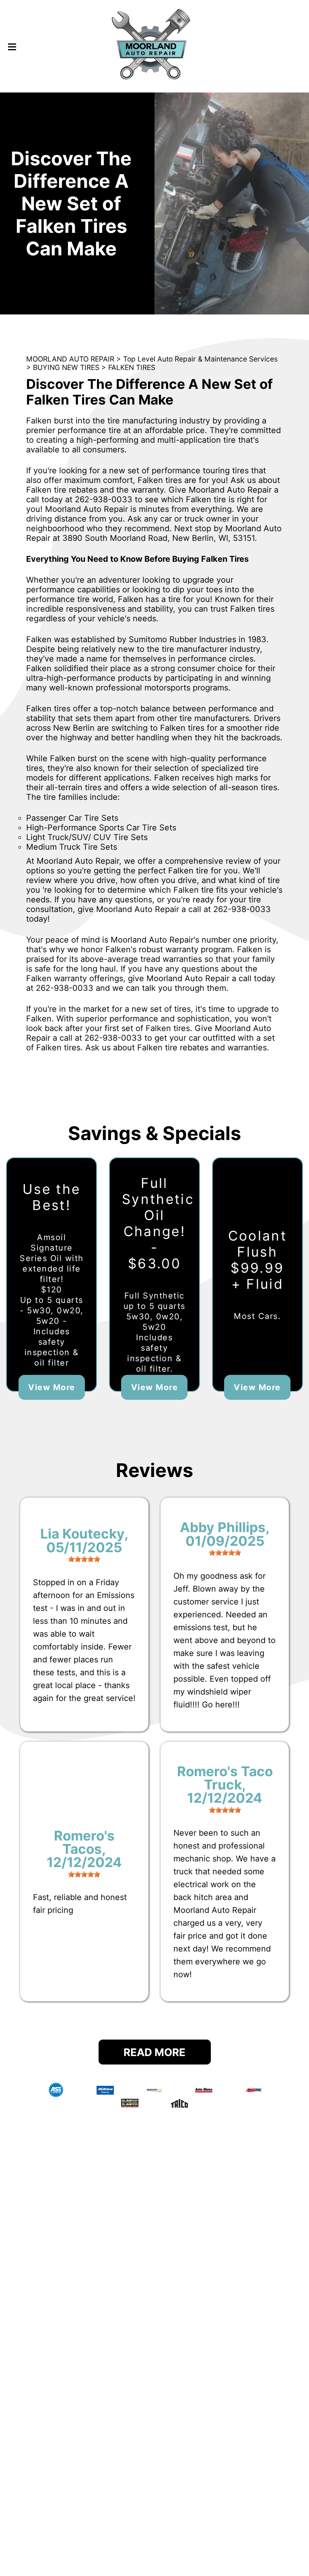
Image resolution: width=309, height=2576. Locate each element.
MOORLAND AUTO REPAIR (70, 359)
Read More (154, 2052)
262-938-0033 (104, 499)
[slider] (84, 1559)
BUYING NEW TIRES (66, 367)
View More (52, 1387)
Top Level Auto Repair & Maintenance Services (200, 359)
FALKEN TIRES (132, 367)
